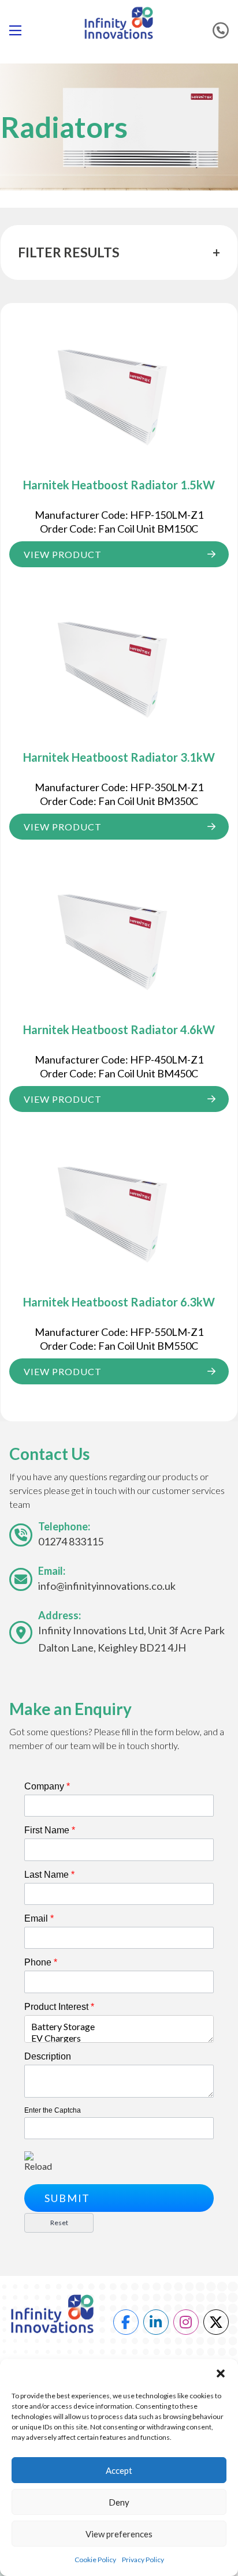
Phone (41, 1962)
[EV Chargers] (119, 2038)
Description (48, 2056)
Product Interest (59, 2007)
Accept (119, 2470)
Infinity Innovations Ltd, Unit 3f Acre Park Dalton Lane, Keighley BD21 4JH (131, 1639)
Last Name (49, 1875)
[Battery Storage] (119, 2027)
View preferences (119, 2534)
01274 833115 (71, 1541)
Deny (119, 2502)
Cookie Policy (95, 2560)
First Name (50, 1830)
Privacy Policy (143, 2560)
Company (47, 1786)
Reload (38, 2166)
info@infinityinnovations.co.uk (107, 1586)
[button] (221, 2373)
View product (63, 554)
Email (39, 1918)
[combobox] (119, 2029)
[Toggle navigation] (20, 31)
